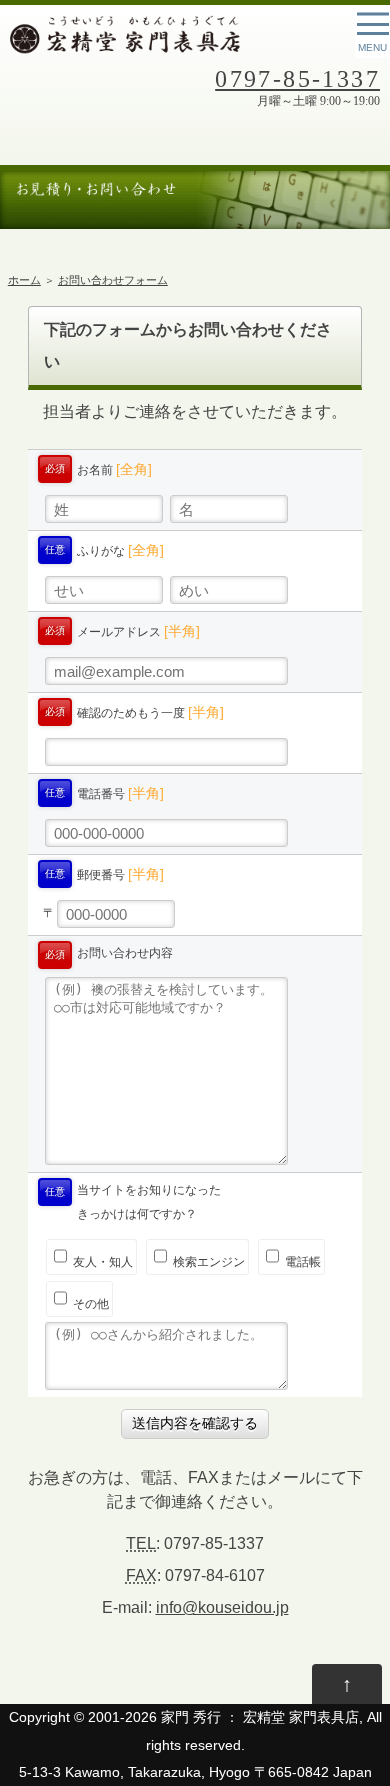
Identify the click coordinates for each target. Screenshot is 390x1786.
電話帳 (301, 1262)
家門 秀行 (191, 1717)
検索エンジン (207, 1262)
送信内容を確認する (195, 1423)
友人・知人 (101, 1262)
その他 (89, 1304)
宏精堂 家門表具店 (301, 1717)
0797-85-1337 (297, 79)
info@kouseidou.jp (222, 1607)
